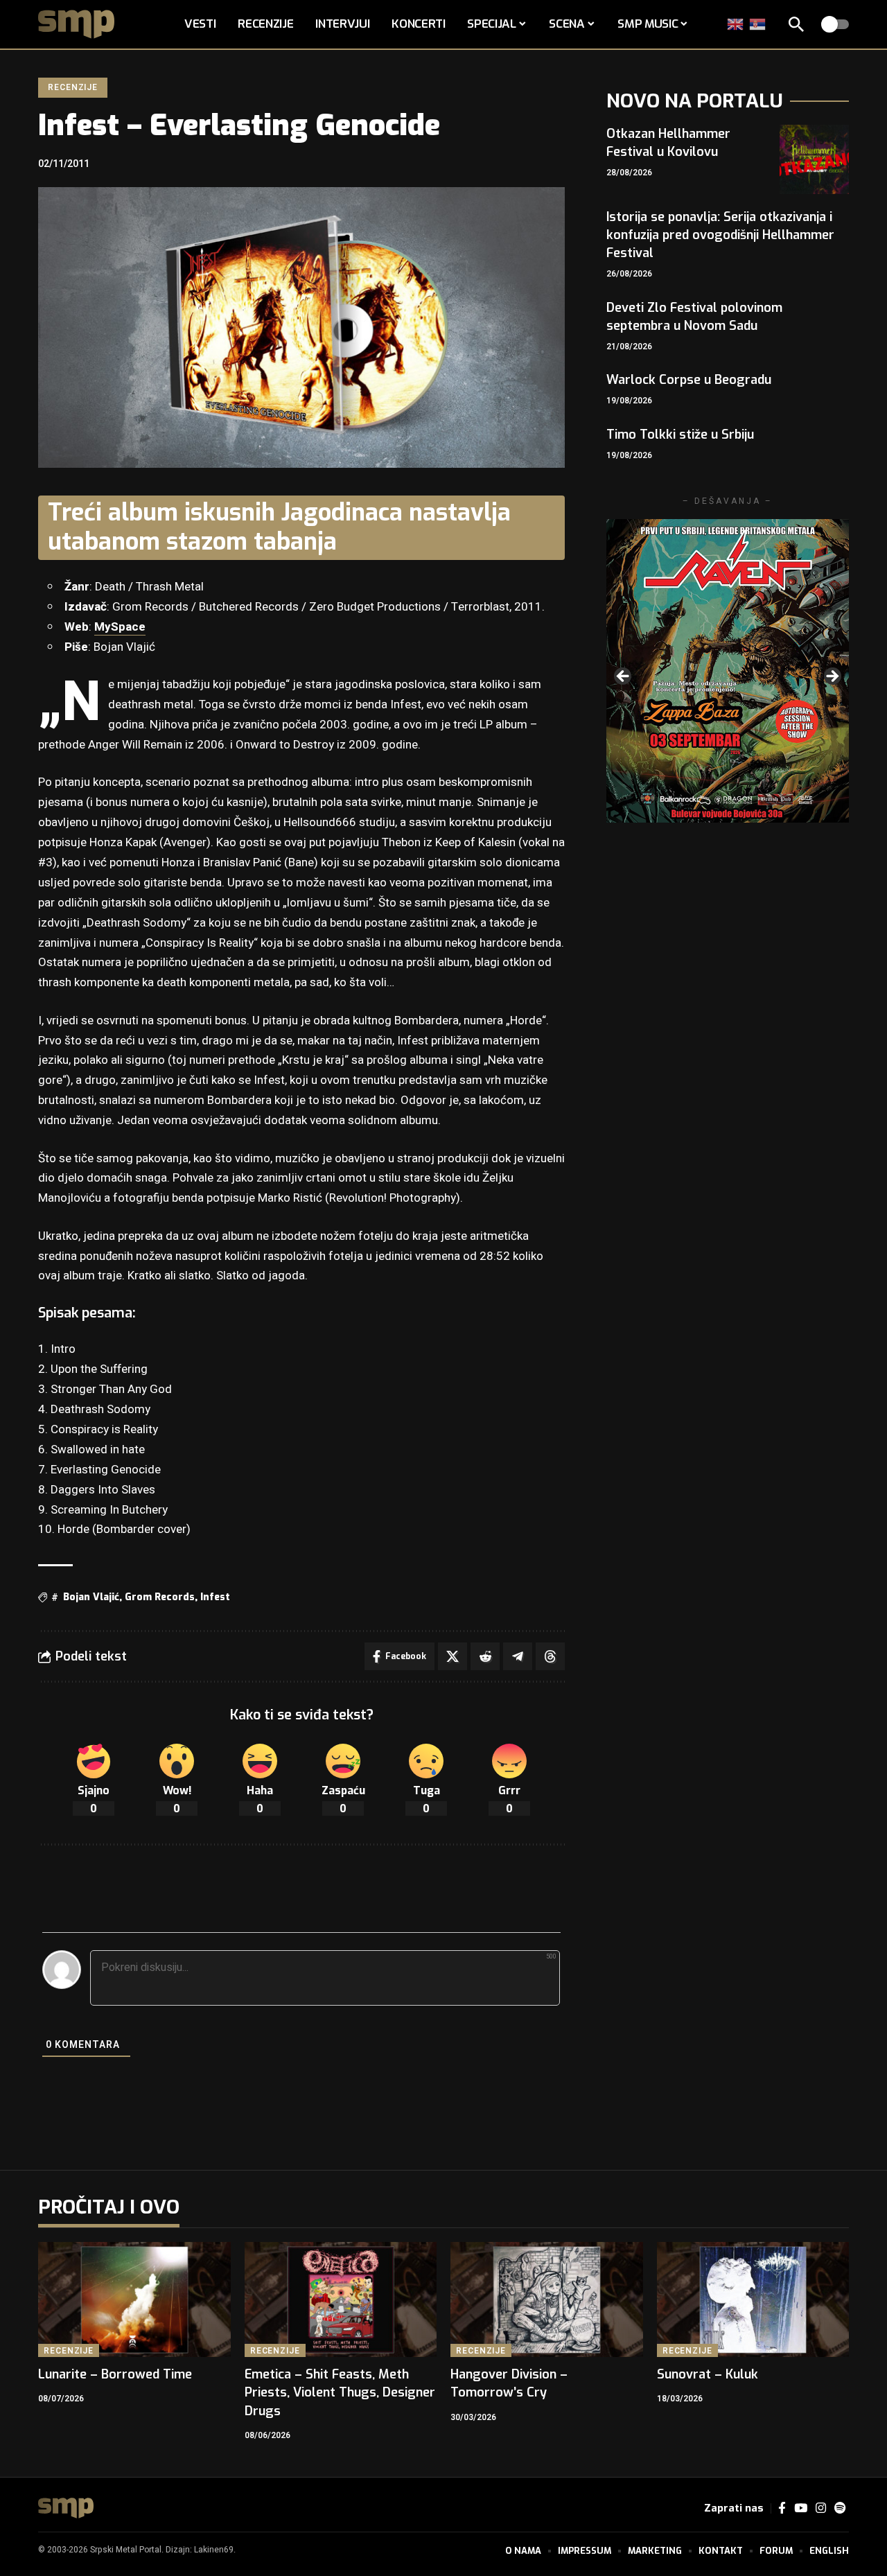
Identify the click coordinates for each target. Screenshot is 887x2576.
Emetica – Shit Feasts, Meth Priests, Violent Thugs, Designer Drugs (340, 2392)
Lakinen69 (214, 2550)
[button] (796, 24)
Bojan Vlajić (91, 1597)
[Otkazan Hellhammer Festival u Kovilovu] (814, 159)
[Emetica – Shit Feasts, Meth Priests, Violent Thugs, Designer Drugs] (341, 2300)
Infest (215, 1597)
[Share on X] (453, 1656)
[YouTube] (801, 2508)
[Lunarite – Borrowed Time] (134, 2300)
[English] (736, 24)
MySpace (120, 627)
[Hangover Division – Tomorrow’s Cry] (547, 2300)
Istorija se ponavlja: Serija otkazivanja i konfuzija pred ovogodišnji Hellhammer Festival (720, 235)
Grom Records (160, 1597)
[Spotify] (840, 2508)
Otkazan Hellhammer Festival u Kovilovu (668, 143)
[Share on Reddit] (485, 1656)
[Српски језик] (758, 24)
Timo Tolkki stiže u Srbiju (680, 435)
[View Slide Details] (728, 671)
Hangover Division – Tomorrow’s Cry (509, 2383)
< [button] (624, 677)
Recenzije (73, 87)
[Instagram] (821, 2508)
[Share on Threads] (550, 1656)
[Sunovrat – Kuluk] (753, 2300)
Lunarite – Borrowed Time (115, 2374)
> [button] (832, 677)
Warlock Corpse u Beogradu (689, 380)
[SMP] (66, 2508)
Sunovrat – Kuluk (708, 2374)
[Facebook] (782, 2508)
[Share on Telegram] (518, 1656)
